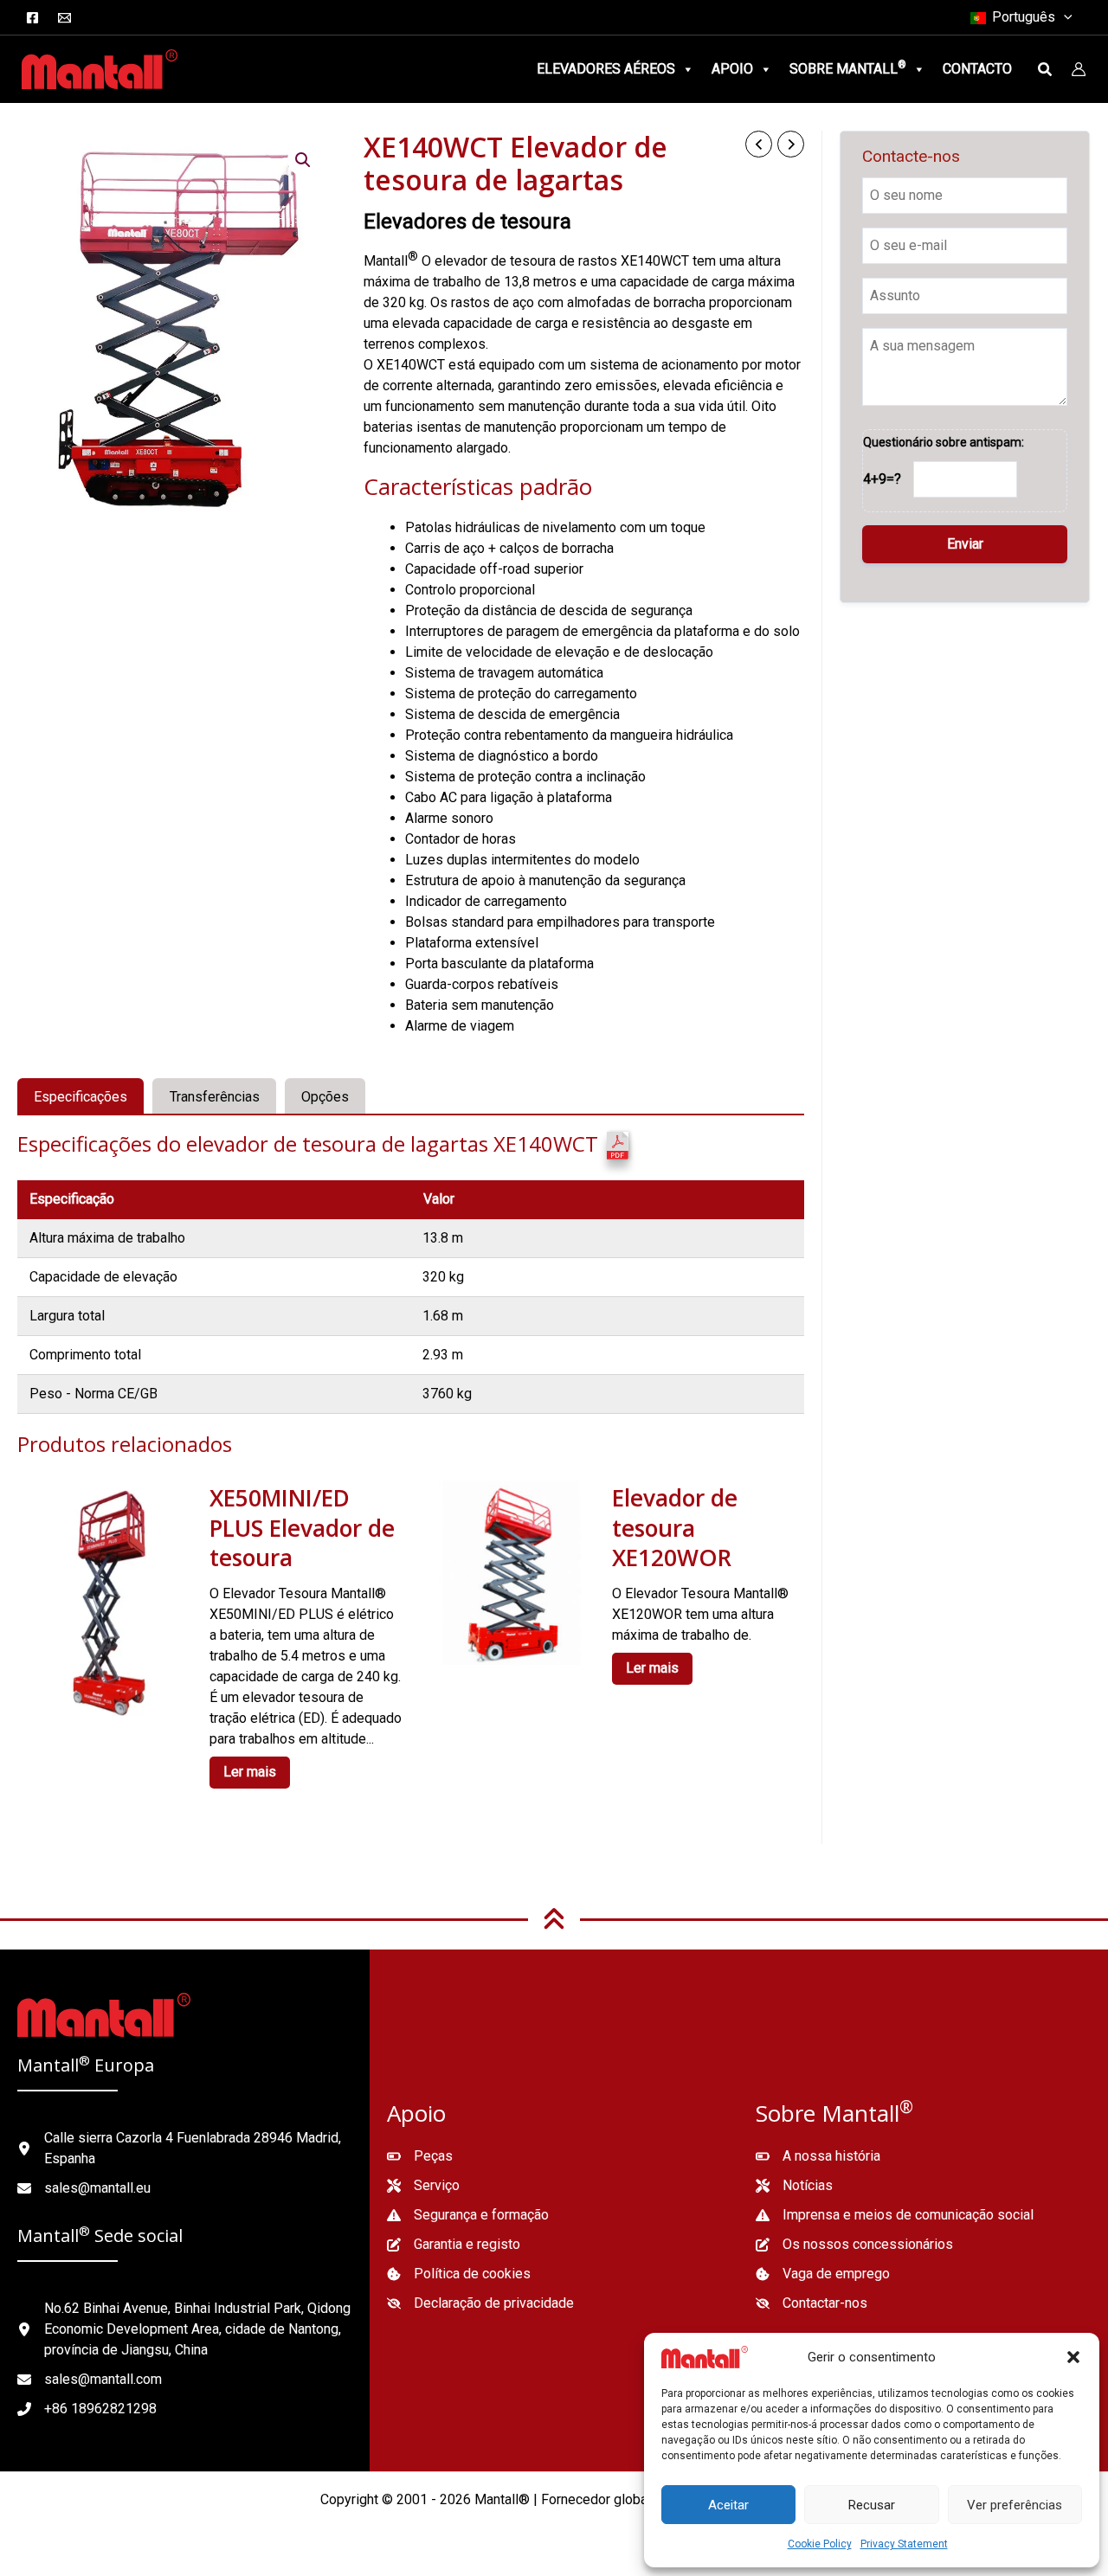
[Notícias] (794, 2186)
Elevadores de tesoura (467, 222)
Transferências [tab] (215, 1097)
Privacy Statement (904, 2544)
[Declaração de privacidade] (480, 2303)
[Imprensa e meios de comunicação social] (895, 2215)
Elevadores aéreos (606, 69)
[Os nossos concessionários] (854, 2245)
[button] (1073, 2357)
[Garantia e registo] (454, 2245)
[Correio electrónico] (64, 18)
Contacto (977, 69)
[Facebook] (32, 18)
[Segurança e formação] (468, 2215)
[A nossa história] (818, 2156)
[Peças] (420, 2156)
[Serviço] (423, 2186)
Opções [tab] (325, 1097)
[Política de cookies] (459, 2274)
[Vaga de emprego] (823, 2274)
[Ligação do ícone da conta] (1079, 69)
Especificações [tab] (81, 1097)
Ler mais (250, 1772)
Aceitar (728, 2505)
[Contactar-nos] (812, 2303)
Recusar (872, 2505)
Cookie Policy (820, 2544)
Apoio (732, 69)
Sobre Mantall (848, 68)
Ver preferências (1015, 2505)
